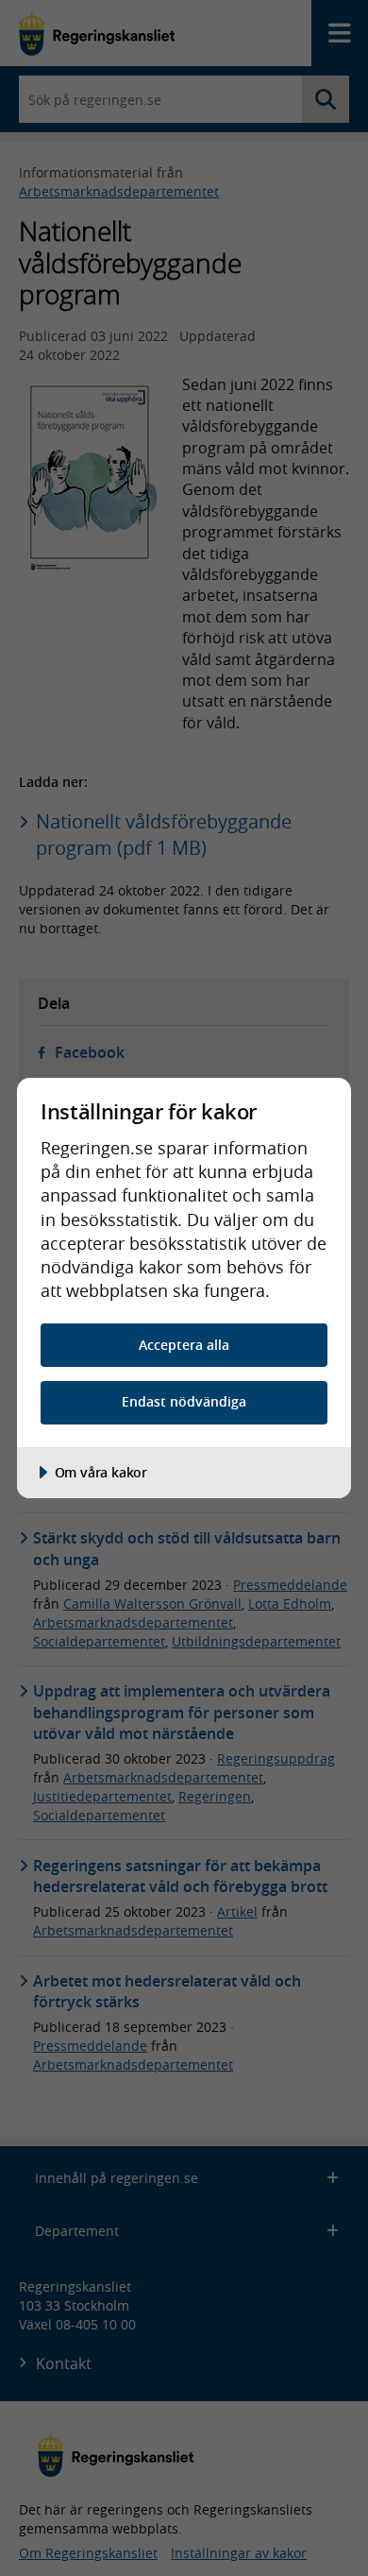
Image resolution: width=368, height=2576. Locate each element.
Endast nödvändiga (184, 1401)
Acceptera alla (184, 1345)
